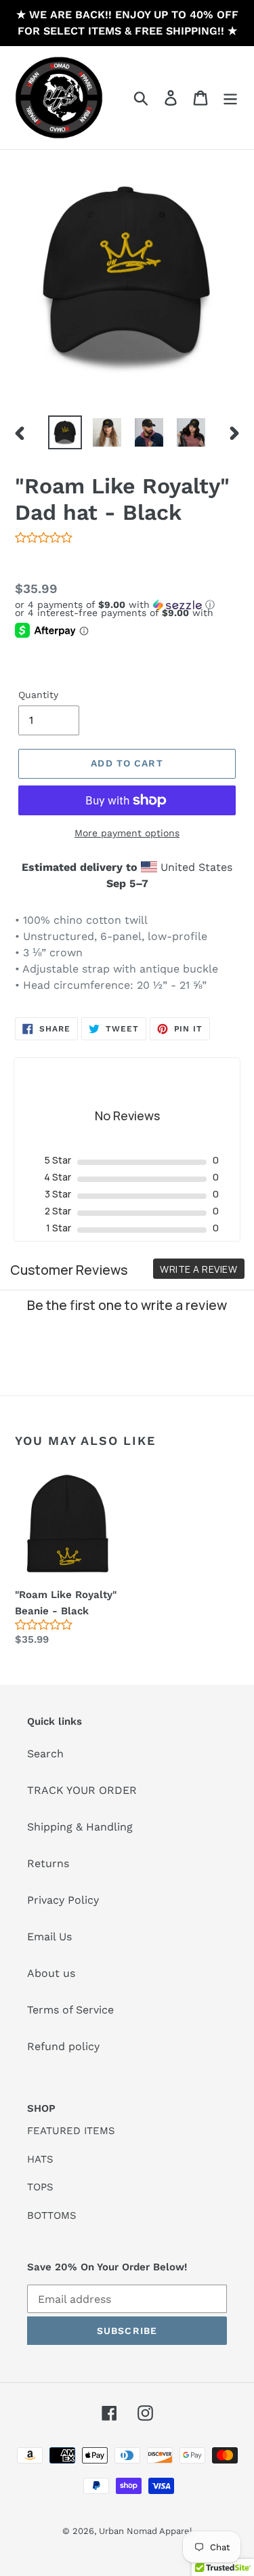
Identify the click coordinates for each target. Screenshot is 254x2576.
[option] (65, 432)
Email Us (49, 1937)
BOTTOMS (52, 2215)
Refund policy (63, 2046)
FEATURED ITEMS (71, 2131)
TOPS (40, 2187)
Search (45, 1754)
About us (51, 1973)
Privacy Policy (63, 1900)
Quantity (38, 695)
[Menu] (230, 98)
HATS (40, 2159)
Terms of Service (70, 2010)
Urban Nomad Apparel (146, 2531)
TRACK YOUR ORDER (82, 1790)
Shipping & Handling (80, 1827)
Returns (48, 1863)
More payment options (127, 833)
